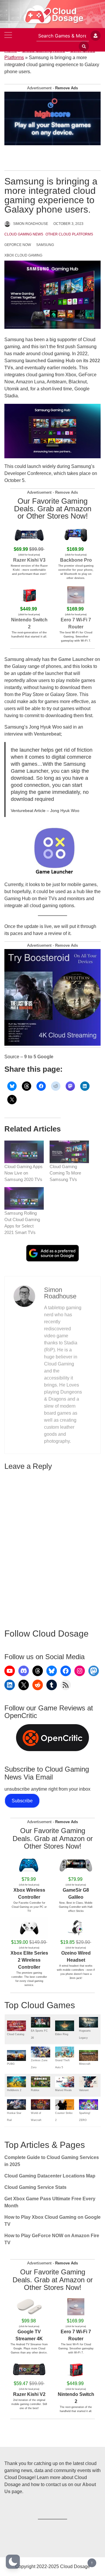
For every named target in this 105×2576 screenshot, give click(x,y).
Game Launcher (76, 659)
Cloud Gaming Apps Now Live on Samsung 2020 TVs (23, 1173)
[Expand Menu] (8, 36)
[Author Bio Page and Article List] (24, 1296)
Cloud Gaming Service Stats (35, 2187)
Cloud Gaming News (24, 234)
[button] (13, 2562)
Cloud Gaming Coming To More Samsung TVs (65, 1173)
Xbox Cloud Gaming (23, 255)
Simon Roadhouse (31, 224)
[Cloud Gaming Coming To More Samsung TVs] (69, 1152)
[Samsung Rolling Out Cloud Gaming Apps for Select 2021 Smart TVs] (24, 1198)
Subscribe (22, 1801)
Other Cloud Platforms (69, 234)
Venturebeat (47, 734)
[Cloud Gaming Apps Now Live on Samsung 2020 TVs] (24, 1152)
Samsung (45, 245)
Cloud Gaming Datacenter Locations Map (50, 2176)
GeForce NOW (18, 245)
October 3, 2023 (68, 224)
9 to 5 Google (39, 1057)
